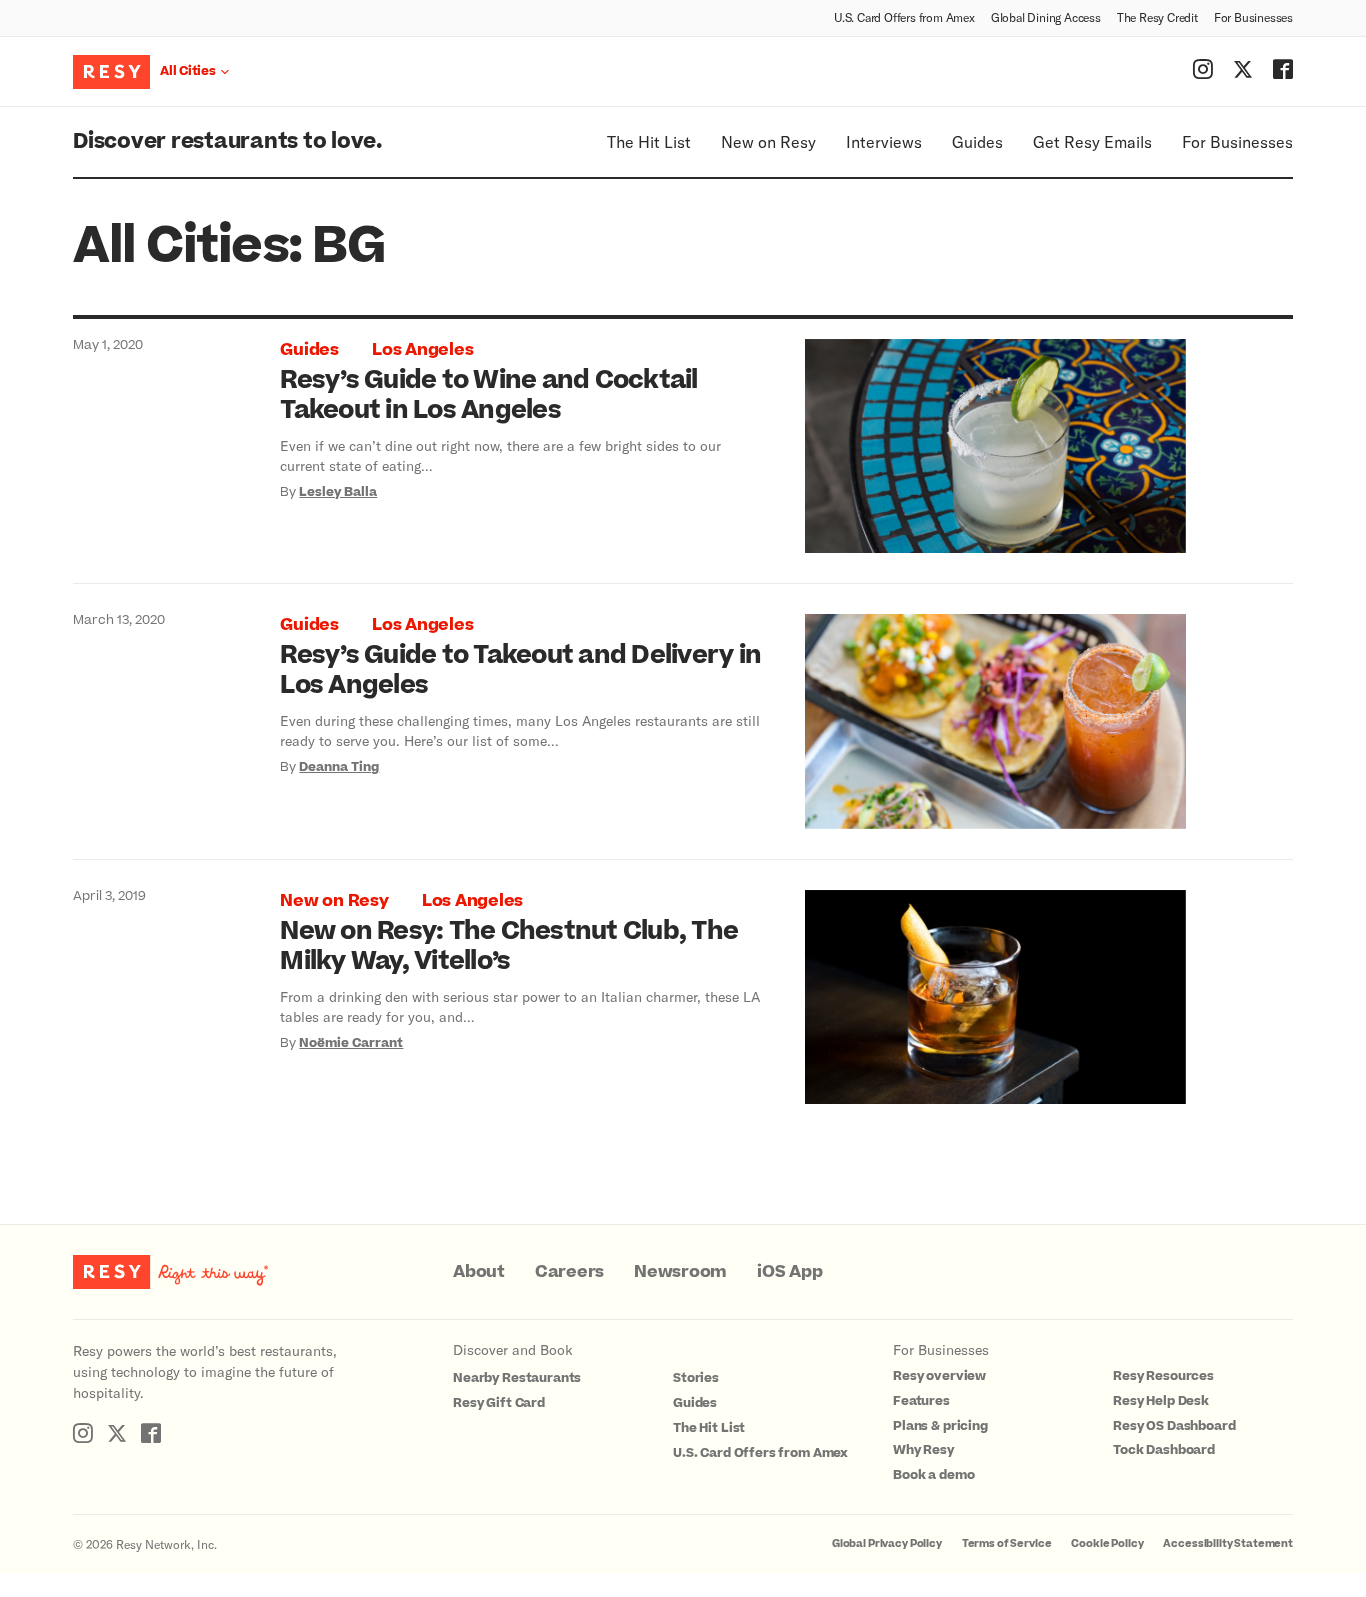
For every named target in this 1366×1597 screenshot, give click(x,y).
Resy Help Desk (1161, 1401)
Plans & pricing (940, 1426)
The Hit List (649, 141)
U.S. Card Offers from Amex (904, 17)
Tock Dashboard (1164, 1450)
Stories (696, 1378)
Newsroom (680, 1272)
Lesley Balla (338, 492)
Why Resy (923, 1450)
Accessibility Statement (1228, 1543)
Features (921, 1401)
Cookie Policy (1107, 1543)
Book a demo (933, 1475)
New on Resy (768, 141)
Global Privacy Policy (887, 1543)
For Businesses (1253, 17)
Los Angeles (422, 350)
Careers (569, 1272)
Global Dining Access (1046, 17)
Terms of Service (1007, 1543)
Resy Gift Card (499, 1403)
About (479, 1272)
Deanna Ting (339, 767)
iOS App (789, 1272)
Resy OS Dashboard (1174, 1426)
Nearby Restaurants (517, 1378)
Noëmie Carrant (351, 1043)
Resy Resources (1163, 1376)
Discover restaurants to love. (227, 141)
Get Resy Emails (1092, 141)
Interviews (884, 141)
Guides (977, 141)
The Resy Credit (1157, 17)
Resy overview (939, 1376)
